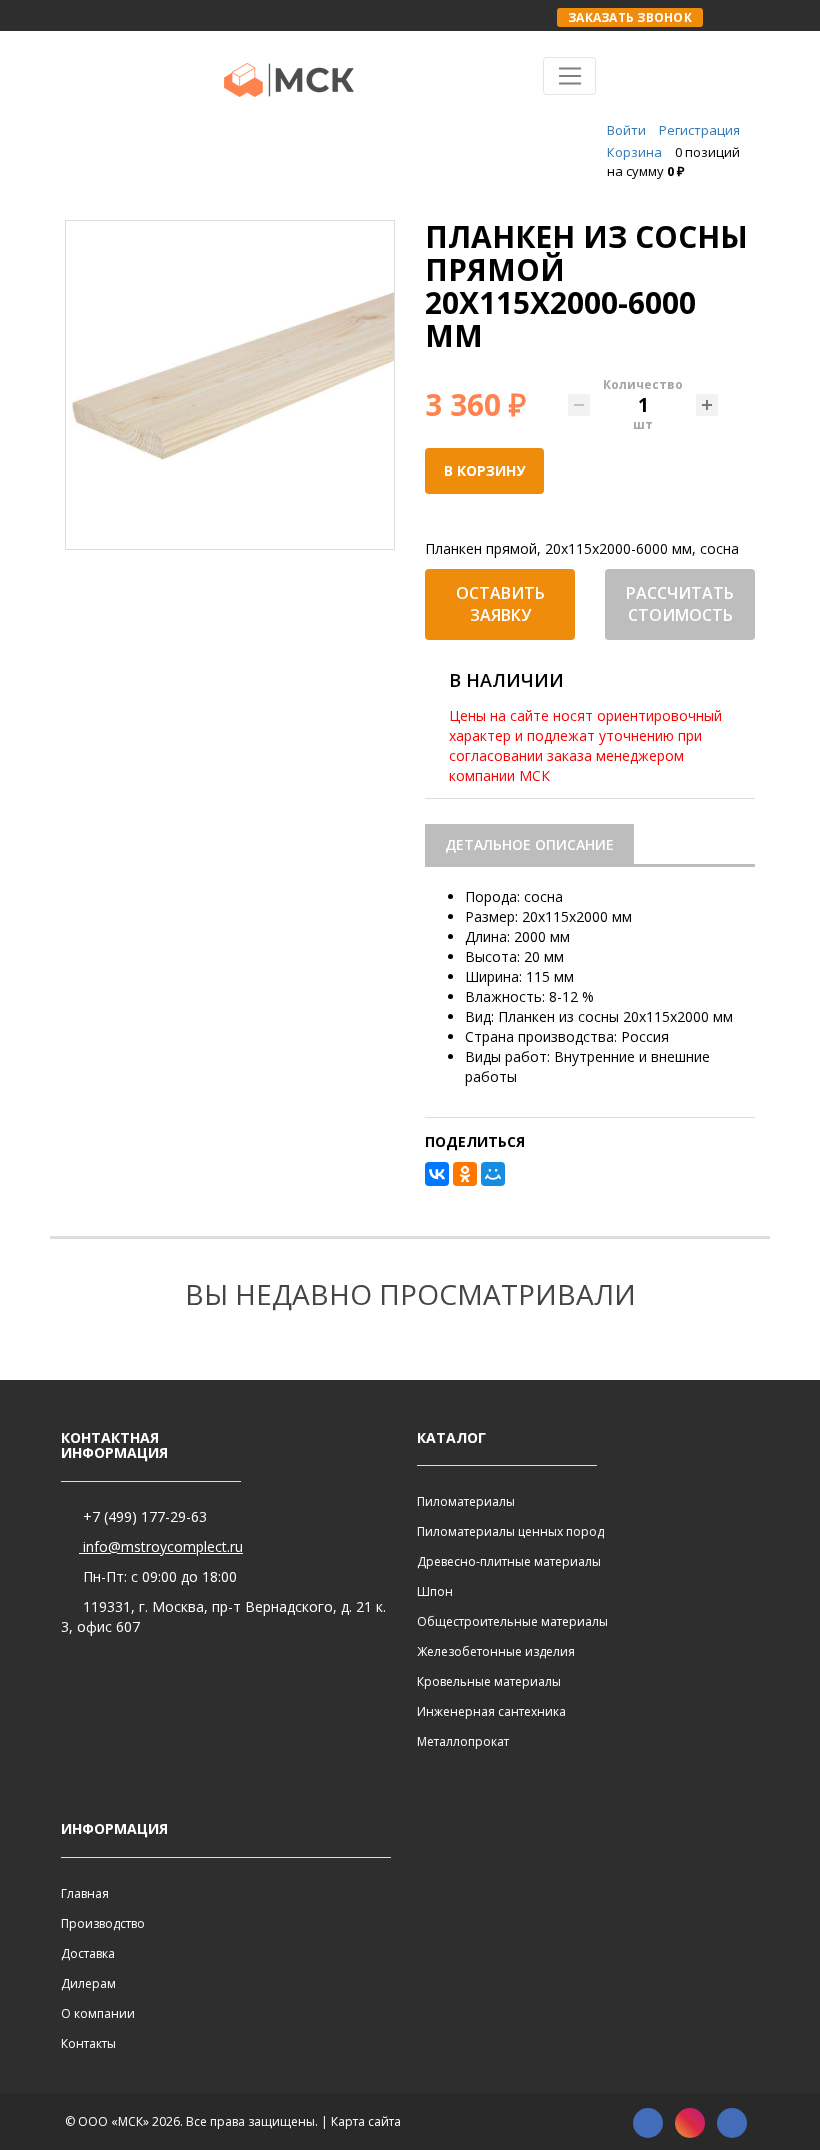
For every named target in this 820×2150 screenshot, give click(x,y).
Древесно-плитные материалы (509, 1561)
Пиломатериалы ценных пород (510, 1531)
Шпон (435, 1591)
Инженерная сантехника (491, 1711)
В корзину (484, 470)
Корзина (634, 152)
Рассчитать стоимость (680, 604)
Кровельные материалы (489, 1681)
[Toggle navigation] (569, 76)
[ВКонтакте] (437, 1174)
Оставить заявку (500, 604)
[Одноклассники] (465, 1174)
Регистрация (699, 130)
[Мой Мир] (493, 1174)
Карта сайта (366, 2121)
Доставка (88, 1953)
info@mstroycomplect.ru (161, 1546)
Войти (626, 130)
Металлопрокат (463, 1741)
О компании (98, 2013)
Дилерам (88, 1983)
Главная (85, 1893)
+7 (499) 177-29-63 (143, 1516)
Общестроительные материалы (512, 1621)
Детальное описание (529, 844)
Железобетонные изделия (496, 1651)
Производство (103, 1923)
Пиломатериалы (466, 1501)
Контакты (88, 2043)
